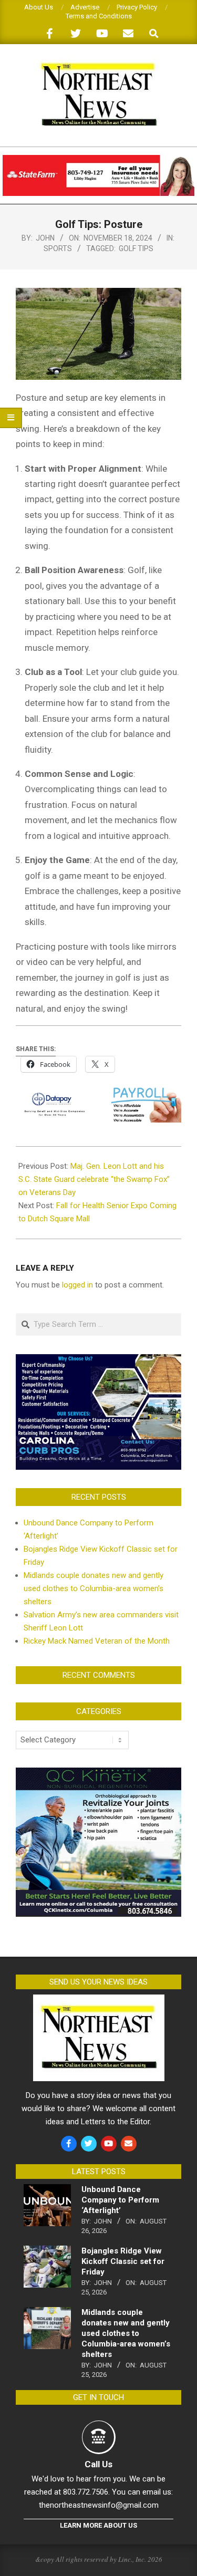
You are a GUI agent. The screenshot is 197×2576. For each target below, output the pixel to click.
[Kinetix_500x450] (98, 1774)
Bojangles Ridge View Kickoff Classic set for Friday (123, 2261)
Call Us (98, 2464)
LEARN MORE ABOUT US (98, 2525)
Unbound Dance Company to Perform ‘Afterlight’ (120, 2200)
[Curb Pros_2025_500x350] (98, 1360)
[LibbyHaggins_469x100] (98, 159)
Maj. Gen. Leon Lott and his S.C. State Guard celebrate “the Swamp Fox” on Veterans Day (94, 1179)
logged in (77, 1285)
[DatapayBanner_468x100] (98, 1095)
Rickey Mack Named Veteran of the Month (97, 1641)
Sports (58, 248)
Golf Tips (136, 248)
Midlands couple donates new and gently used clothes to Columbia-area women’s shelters (94, 1588)
